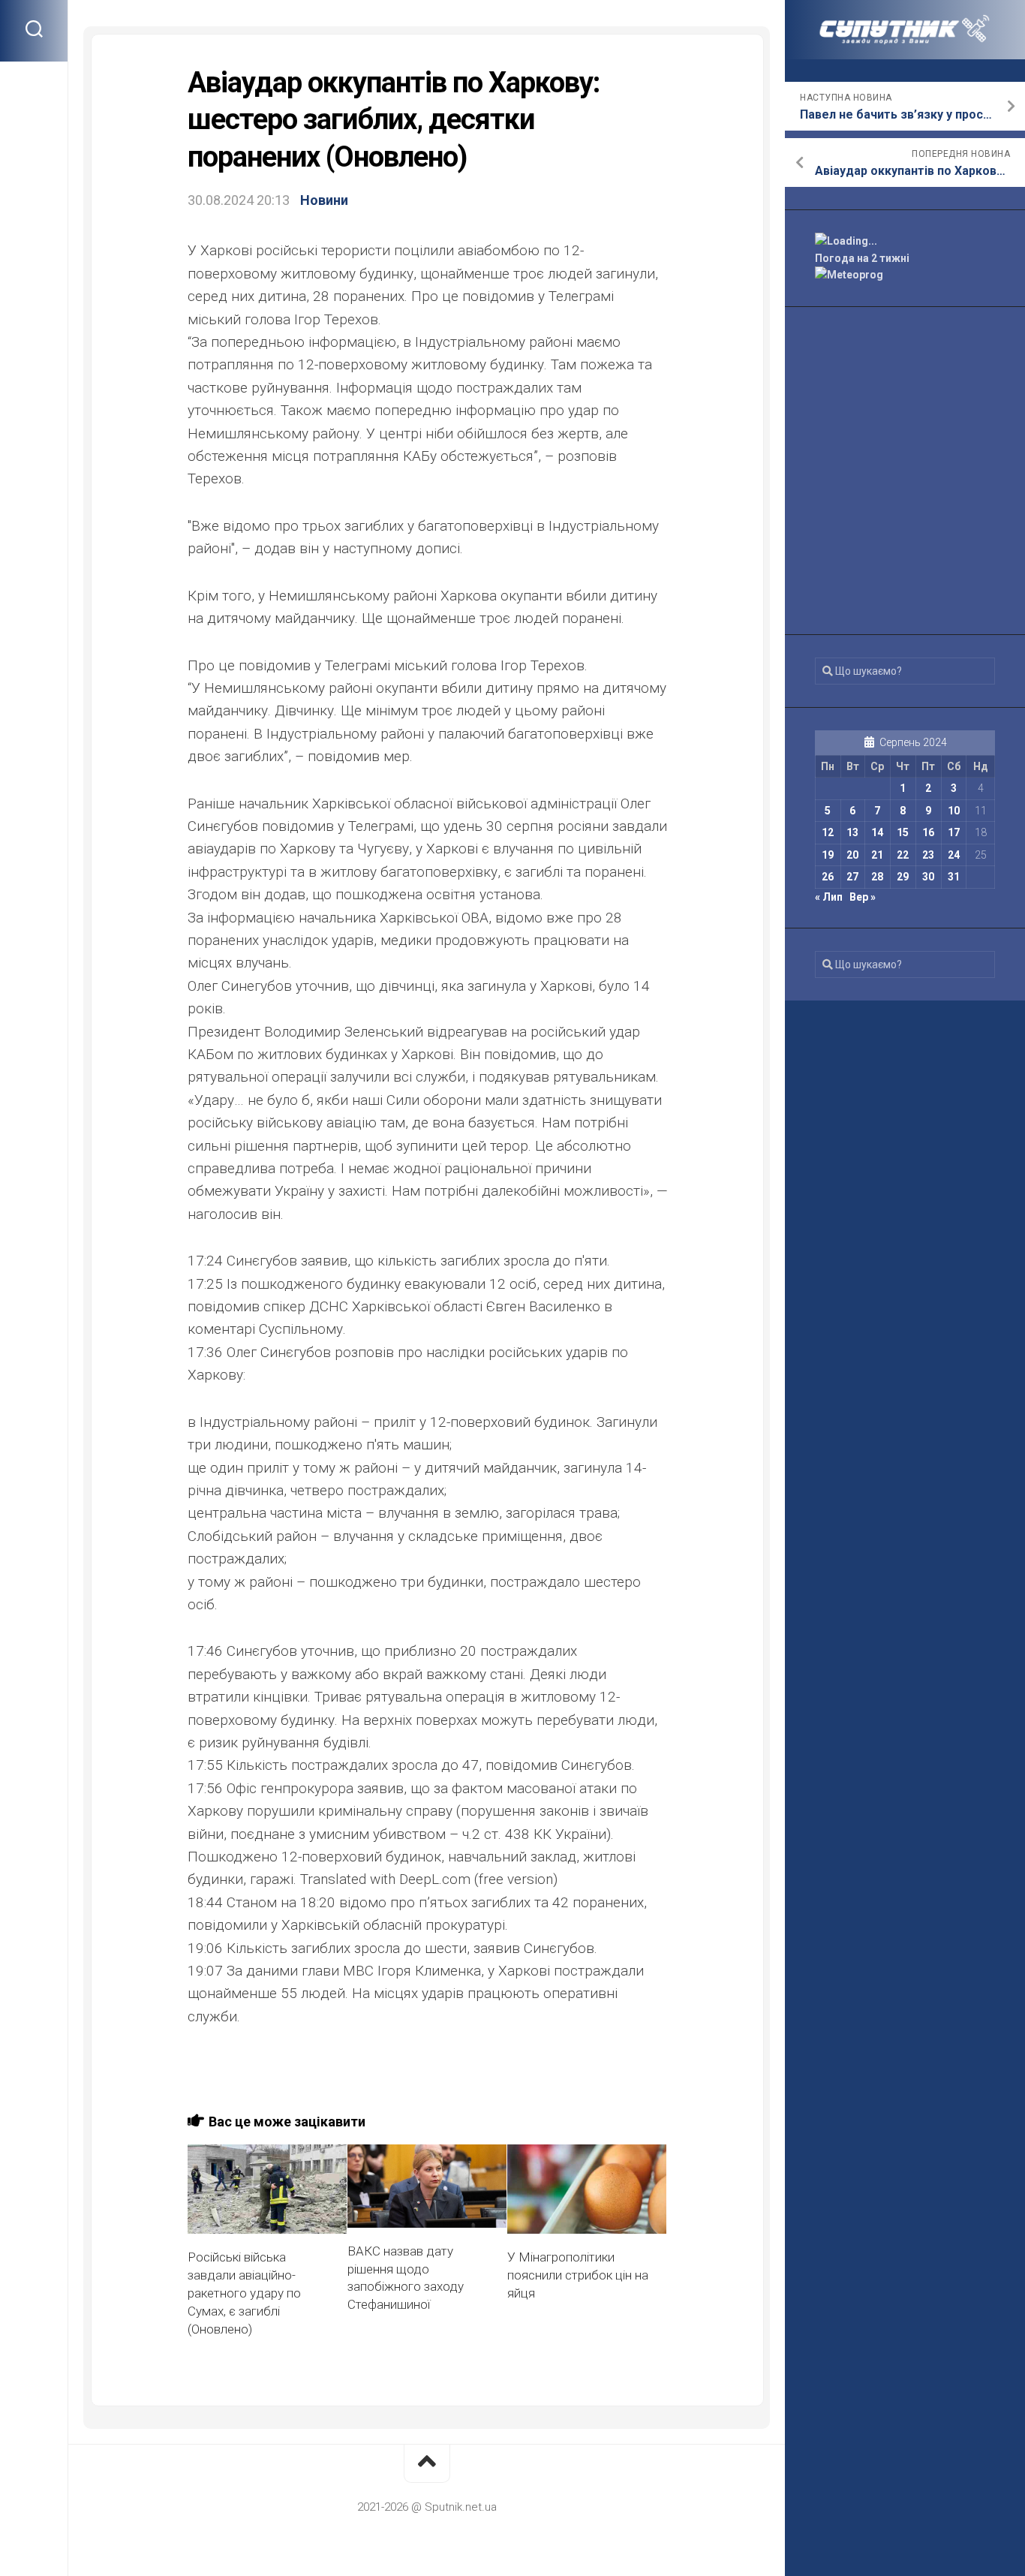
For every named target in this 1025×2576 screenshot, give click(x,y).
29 (903, 877)
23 (928, 855)
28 (877, 877)
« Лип (829, 897)
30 (928, 877)
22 (903, 855)
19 (828, 855)
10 (954, 811)
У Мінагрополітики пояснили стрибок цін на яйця (578, 2275)
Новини (324, 200)
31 (954, 877)
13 (852, 832)
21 (877, 855)
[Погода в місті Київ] (905, 241)
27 (852, 877)
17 (954, 832)
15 (903, 832)
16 (928, 832)
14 (877, 832)
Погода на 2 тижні (862, 258)
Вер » (863, 897)
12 (828, 832)
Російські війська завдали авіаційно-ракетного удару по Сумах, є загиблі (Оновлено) (244, 2293)
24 (954, 855)
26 (828, 877)
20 (852, 855)
